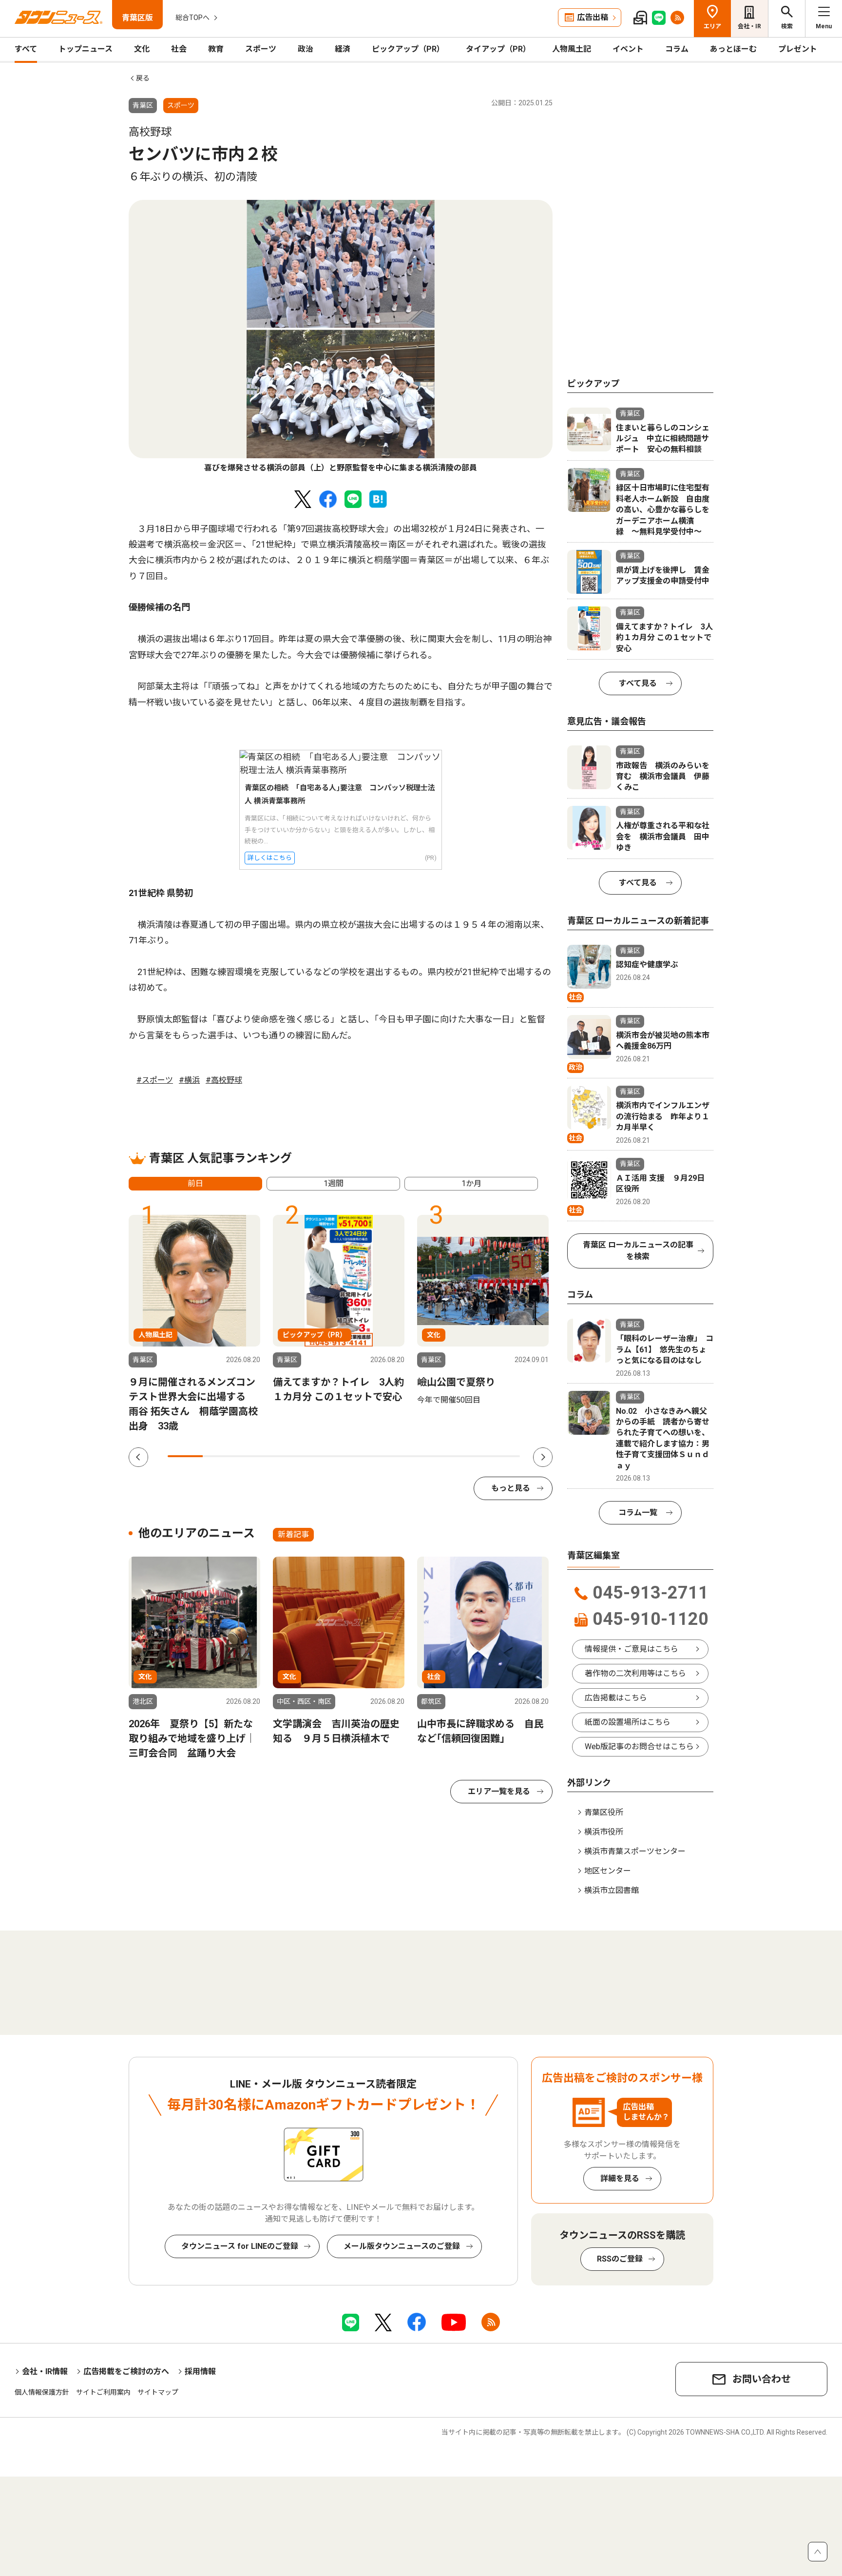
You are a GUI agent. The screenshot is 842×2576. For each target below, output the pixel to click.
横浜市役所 (604, 1832)
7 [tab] (397, 1456)
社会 (179, 49)
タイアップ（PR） (498, 49)
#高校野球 (224, 1080)
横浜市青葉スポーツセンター (635, 1851)
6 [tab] (362, 1456)
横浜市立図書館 (612, 1890)
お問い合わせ (762, 2379)
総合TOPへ (192, 18)
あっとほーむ (733, 49)
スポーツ (261, 49)
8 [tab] (432, 1456)
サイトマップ (158, 2392)
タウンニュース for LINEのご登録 (240, 2246)
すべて (26, 49)
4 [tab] (291, 1456)
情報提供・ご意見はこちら (631, 1649)
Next (543, 1457)
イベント (628, 49)
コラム (677, 49)
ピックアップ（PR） (408, 49)
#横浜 (189, 1080)
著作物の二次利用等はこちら (635, 1673)
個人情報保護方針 (42, 2392)
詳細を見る (620, 2178)
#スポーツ (155, 1080)
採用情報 (200, 2371)
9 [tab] (467, 1456)
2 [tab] (220, 1456)
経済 (343, 49)
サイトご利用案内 (103, 2392)
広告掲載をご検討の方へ (126, 2371)
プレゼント (798, 49)
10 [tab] (502, 1456)
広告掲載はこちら (616, 1698)
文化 (142, 49)
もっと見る (511, 1488)
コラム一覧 (638, 1512)
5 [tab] (326, 1456)
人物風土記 (572, 49)
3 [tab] (256, 1456)
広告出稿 (593, 17)
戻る (143, 78)
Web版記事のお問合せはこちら (639, 1747)
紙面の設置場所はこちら (628, 1722)
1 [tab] (185, 1456)
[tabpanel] (341, 337)
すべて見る (638, 683)
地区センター (608, 1871)
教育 (216, 49)
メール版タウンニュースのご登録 (402, 2246)
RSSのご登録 (620, 2259)
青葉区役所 (604, 1812)
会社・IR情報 (45, 2371)
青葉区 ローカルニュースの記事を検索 (638, 1251)
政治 (306, 49)
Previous (138, 1457)
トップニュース (86, 49)
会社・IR (749, 26)
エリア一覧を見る (499, 1791)
